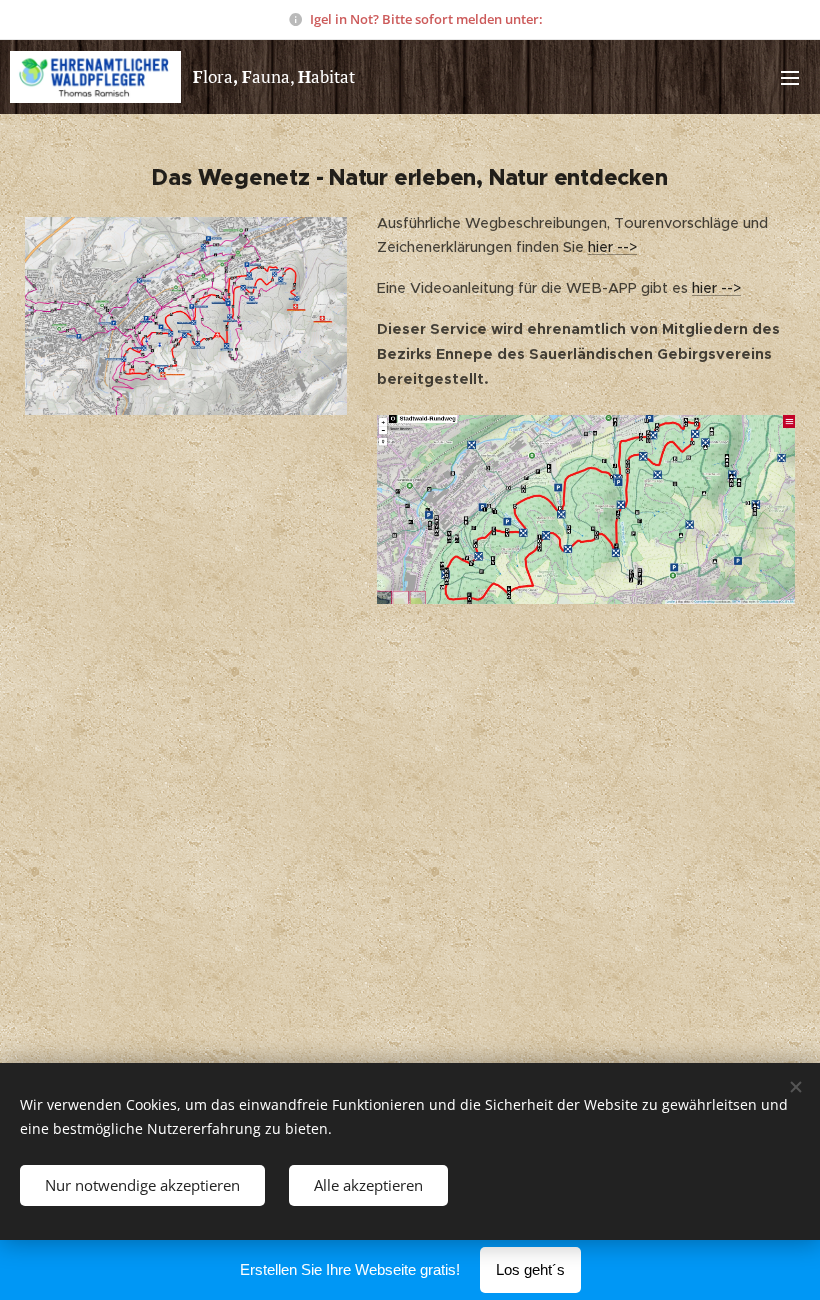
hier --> (612, 247)
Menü (790, 77)
